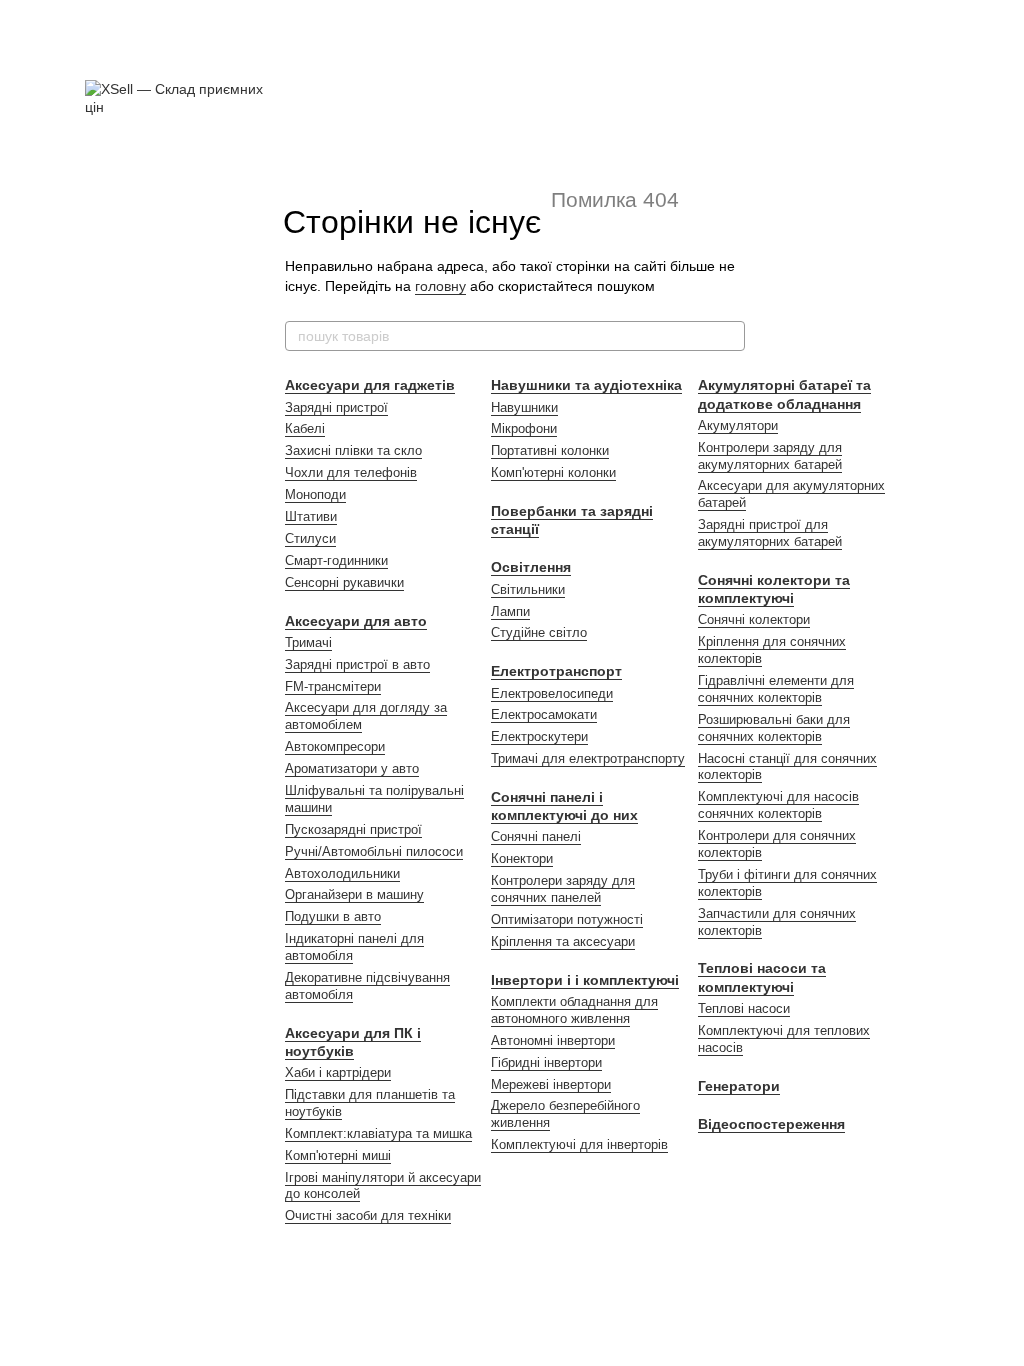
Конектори (522, 858)
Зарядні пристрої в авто (357, 664)
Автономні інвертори (553, 1040)
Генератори (739, 1086)
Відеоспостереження (771, 1124)
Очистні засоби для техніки (368, 1215)
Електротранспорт (556, 671)
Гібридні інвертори (546, 1062)
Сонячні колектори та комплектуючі (774, 589)
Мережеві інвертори (551, 1084)
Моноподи (315, 494)
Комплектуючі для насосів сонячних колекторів (778, 805)
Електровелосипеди (552, 693)
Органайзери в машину (354, 894)
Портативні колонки (550, 450)
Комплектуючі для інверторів (579, 1144)
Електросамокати (544, 714)
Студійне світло (539, 632)
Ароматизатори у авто (352, 768)
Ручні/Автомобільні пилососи (374, 851)
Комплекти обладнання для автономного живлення (574, 1010)
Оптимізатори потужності (567, 919)
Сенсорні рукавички (344, 582)
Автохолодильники (342, 873)
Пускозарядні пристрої (353, 829)
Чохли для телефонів (351, 472)
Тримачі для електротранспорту (588, 758)
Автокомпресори (335, 746)
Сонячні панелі (536, 836)
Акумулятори (738, 425)
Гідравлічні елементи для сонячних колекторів (776, 689)
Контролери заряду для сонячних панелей (563, 889)
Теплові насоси (744, 1008)
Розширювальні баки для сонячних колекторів (774, 728)
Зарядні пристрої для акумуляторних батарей (770, 533)
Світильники (528, 589)
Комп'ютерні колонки (553, 472)
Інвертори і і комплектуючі (585, 980)
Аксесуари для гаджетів (370, 385)
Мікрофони (524, 428)
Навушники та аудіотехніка (586, 385)
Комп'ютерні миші (338, 1155)
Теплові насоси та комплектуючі (762, 977)
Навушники (524, 407)
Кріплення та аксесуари (563, 941)
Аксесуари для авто (356, 621)
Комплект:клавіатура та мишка (378, 1133)
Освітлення (531, 567)
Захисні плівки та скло (353, 450)
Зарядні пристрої (336, 407)
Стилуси (310, 538)
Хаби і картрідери (338, 1072)
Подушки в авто (333, 916)
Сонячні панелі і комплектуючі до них (564, 806)
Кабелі (305, 428)
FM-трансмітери (333, 686)
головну (440, 286)
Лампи (510, 611)
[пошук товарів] (729, 336)
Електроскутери (539, 736)
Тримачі (308, 642)
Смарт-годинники (336, 560)
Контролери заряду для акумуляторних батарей (770, 456)
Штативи (311, 516)
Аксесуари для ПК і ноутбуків (353, 1042)
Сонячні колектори (754, 619)
